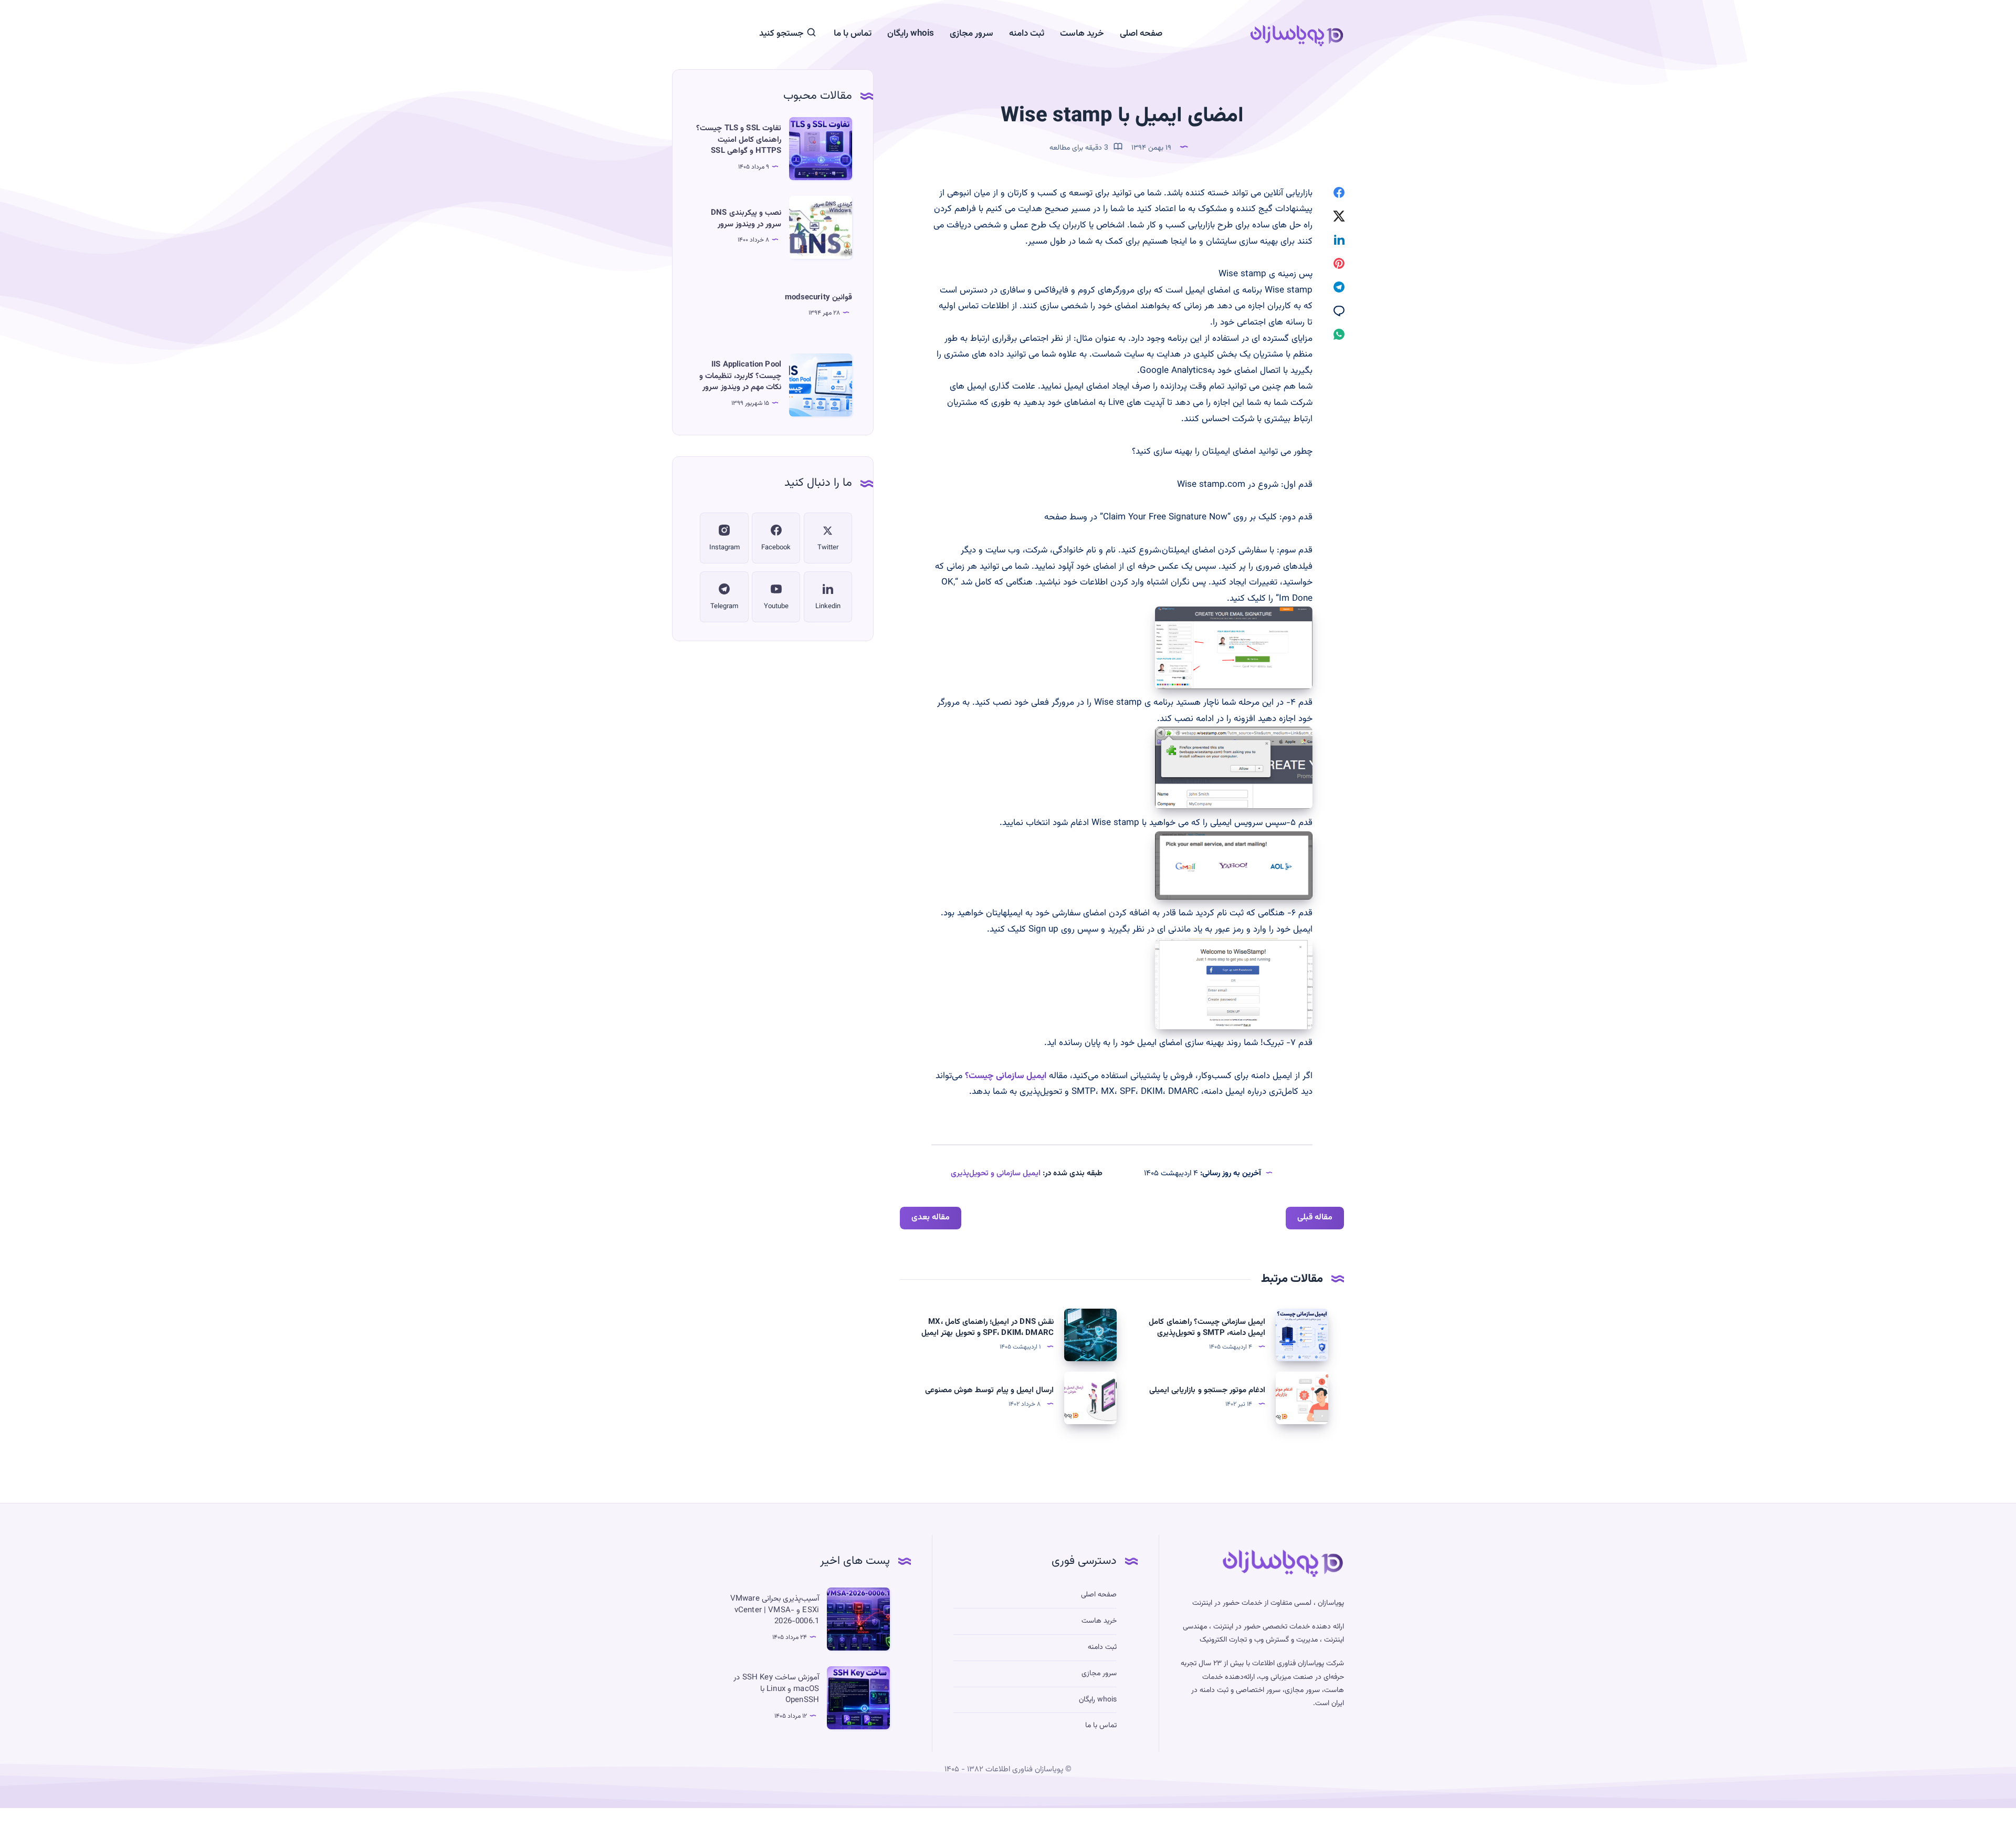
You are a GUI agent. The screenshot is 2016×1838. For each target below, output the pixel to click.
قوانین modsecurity (818, 297)
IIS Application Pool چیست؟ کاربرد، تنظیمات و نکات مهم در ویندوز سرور (740, 376)
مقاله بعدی (931, 1218)
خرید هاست (1082, 34)
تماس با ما (853, 34)
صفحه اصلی (1141, 34)
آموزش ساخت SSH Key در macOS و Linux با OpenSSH (776, 1689)
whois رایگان (911, 34)
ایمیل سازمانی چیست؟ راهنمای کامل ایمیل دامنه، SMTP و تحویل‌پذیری (1207, 1328)
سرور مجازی (972, 34)
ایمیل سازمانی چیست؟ (1006, 1076)
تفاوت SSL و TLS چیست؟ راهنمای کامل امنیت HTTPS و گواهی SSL (739, 140)
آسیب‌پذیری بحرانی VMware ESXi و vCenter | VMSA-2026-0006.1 (775, 1610)
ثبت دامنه (1027, 34)
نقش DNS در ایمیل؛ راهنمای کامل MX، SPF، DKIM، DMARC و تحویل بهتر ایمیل (988, 1328)
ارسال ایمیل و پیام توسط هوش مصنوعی (989, 1390)
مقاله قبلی (1315, 1218)
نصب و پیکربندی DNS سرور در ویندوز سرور (746, 219)
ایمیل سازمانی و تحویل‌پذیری (996, 1173)
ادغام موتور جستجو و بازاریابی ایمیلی (1207, 1390)
